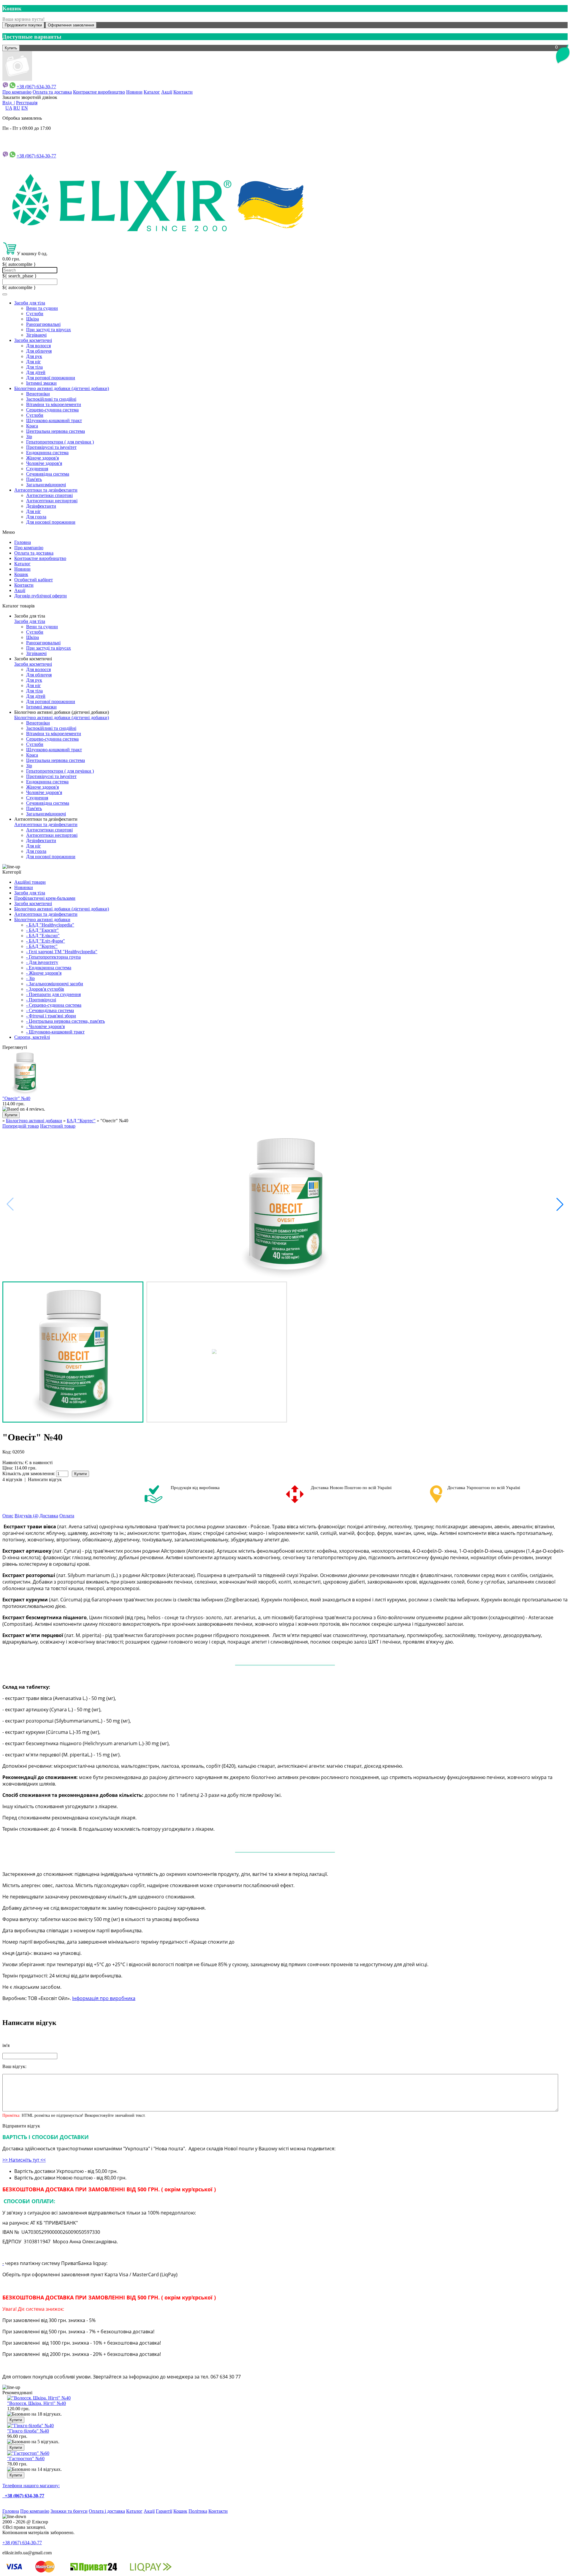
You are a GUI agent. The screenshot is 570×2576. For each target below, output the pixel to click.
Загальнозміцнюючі (46, 485)
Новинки (24, 887)
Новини (134, 92)
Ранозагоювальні (43, 324)
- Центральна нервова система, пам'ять (65, 1021)
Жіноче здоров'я (42, 458)
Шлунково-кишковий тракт (54, 420)
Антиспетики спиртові (49, 495)
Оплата (67, 1516)
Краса (32, 426)
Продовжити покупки (23, 25)
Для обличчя (39, 351)
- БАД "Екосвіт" (42, 930)
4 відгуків (12, 1479)
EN (25, 108)
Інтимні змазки (41, 383)
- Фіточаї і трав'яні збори (51, 1016)
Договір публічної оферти (41, 596)
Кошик (21, 574)
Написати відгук (45, 1479)
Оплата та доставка (52, 92)
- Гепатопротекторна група (53, 957)
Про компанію (17, 92)
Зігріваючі (36, 335)
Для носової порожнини (51, 522)
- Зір (30, 978)
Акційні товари (30, 882)
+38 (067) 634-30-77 (36, 87)
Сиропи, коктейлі (32, 1037)
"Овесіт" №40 (16, 1098)
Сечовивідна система (48, 474)
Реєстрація (27, 103)
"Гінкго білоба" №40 (28, 2431)
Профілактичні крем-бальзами (45, 898)
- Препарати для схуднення (53, 994)
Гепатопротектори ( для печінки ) (60, 442)
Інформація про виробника (104, 1998)
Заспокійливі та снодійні (51, 399)
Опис (8, 1516)
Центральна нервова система (56, 431)
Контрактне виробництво (99, 92)
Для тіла (34, 367)
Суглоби (35, 314)
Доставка (49, 1516)
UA (9, 108)
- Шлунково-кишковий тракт (55, 1032)
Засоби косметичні (33, 340)
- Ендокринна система (49, 968)
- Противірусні (41, 1000)
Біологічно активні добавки (42, 920)
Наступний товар (58, 1126)
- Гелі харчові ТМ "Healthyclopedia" (62, 952)
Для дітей (36, 372)
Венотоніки (38, 394)
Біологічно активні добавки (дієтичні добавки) (62, 388)
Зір (29, 437)
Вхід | (9, 103)
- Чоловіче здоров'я (45, 1026)
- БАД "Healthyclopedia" (50, 925)
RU (17, 108)
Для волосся (38, 346)
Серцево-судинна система (52, 410)
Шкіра (33, 319)
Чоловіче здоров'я (44, 463)
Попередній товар (21, 1126)
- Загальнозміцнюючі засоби (55, 984)
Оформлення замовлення (71, 25)
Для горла (36, 517)
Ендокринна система (47, 453)
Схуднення (37, 469)
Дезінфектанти (41, 506)
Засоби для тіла (30, 303)
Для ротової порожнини (51, 378)
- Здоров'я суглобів (45, 989)
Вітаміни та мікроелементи (54, 404)
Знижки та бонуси (69, 2511)
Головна (23, 542)
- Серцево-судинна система (54, 1005)
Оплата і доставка (107, 2511)
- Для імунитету (42, 962)
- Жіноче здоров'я (44, 973)
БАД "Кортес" (81, 1121)
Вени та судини (42, 308)
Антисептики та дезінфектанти (46, 490)
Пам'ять (34, 479)
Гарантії (164, 2511)
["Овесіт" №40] (285, 1204)
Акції (167, 92)
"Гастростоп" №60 (26, 2459)
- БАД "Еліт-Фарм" (46, 941)
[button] (560, 1204)
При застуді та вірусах (49, 330)
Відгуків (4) (26, 1516)
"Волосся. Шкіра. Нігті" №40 (37, 2403)
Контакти (183, 92)
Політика (198, 2511)
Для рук (34, 356)
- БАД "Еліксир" (43, 936)
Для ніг (34, 362)
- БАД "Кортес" (42, 946)
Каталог (152, 92)
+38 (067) (36, 156)
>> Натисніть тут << (24, 2160)
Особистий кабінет (34, 580)
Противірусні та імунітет (51, 447)
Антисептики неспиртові (52, 501)
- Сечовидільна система (50, 1010)
